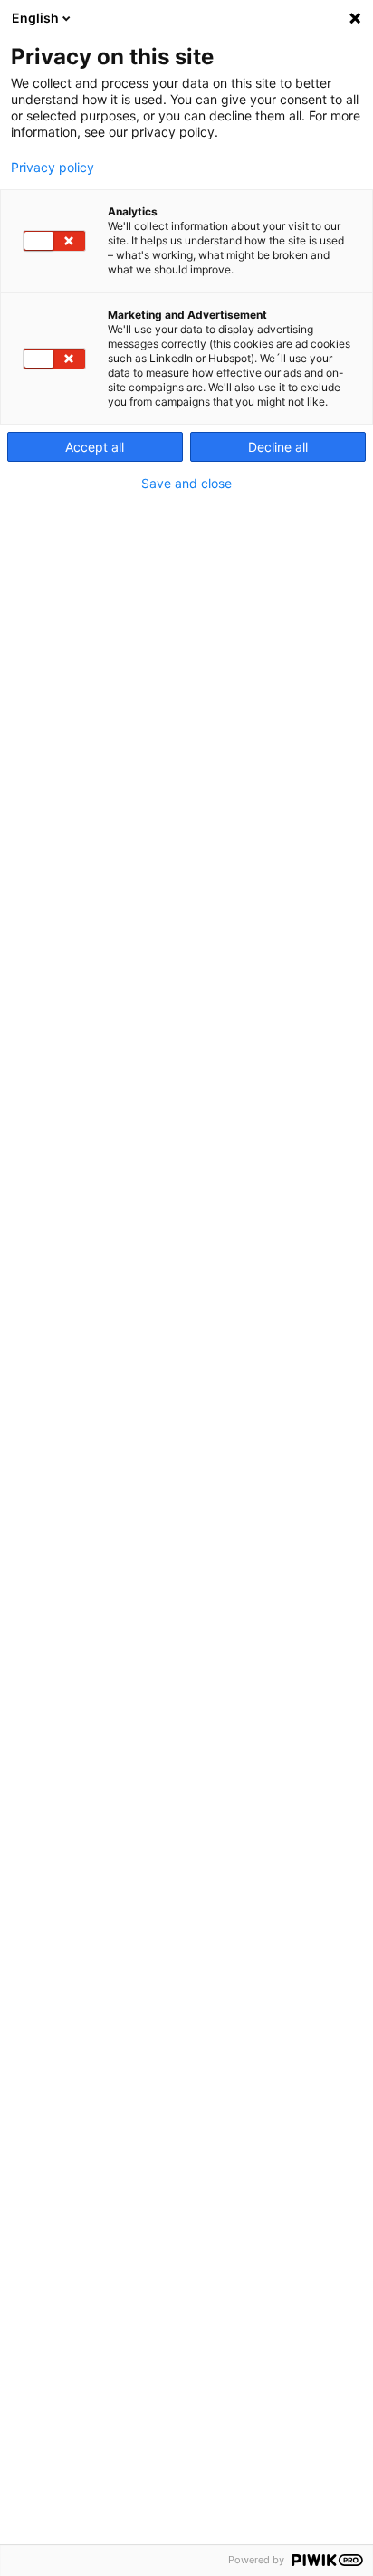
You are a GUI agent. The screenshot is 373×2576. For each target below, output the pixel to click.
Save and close (186, 484)
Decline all (278, 447)
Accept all (95, 447)
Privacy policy (53, 168)
